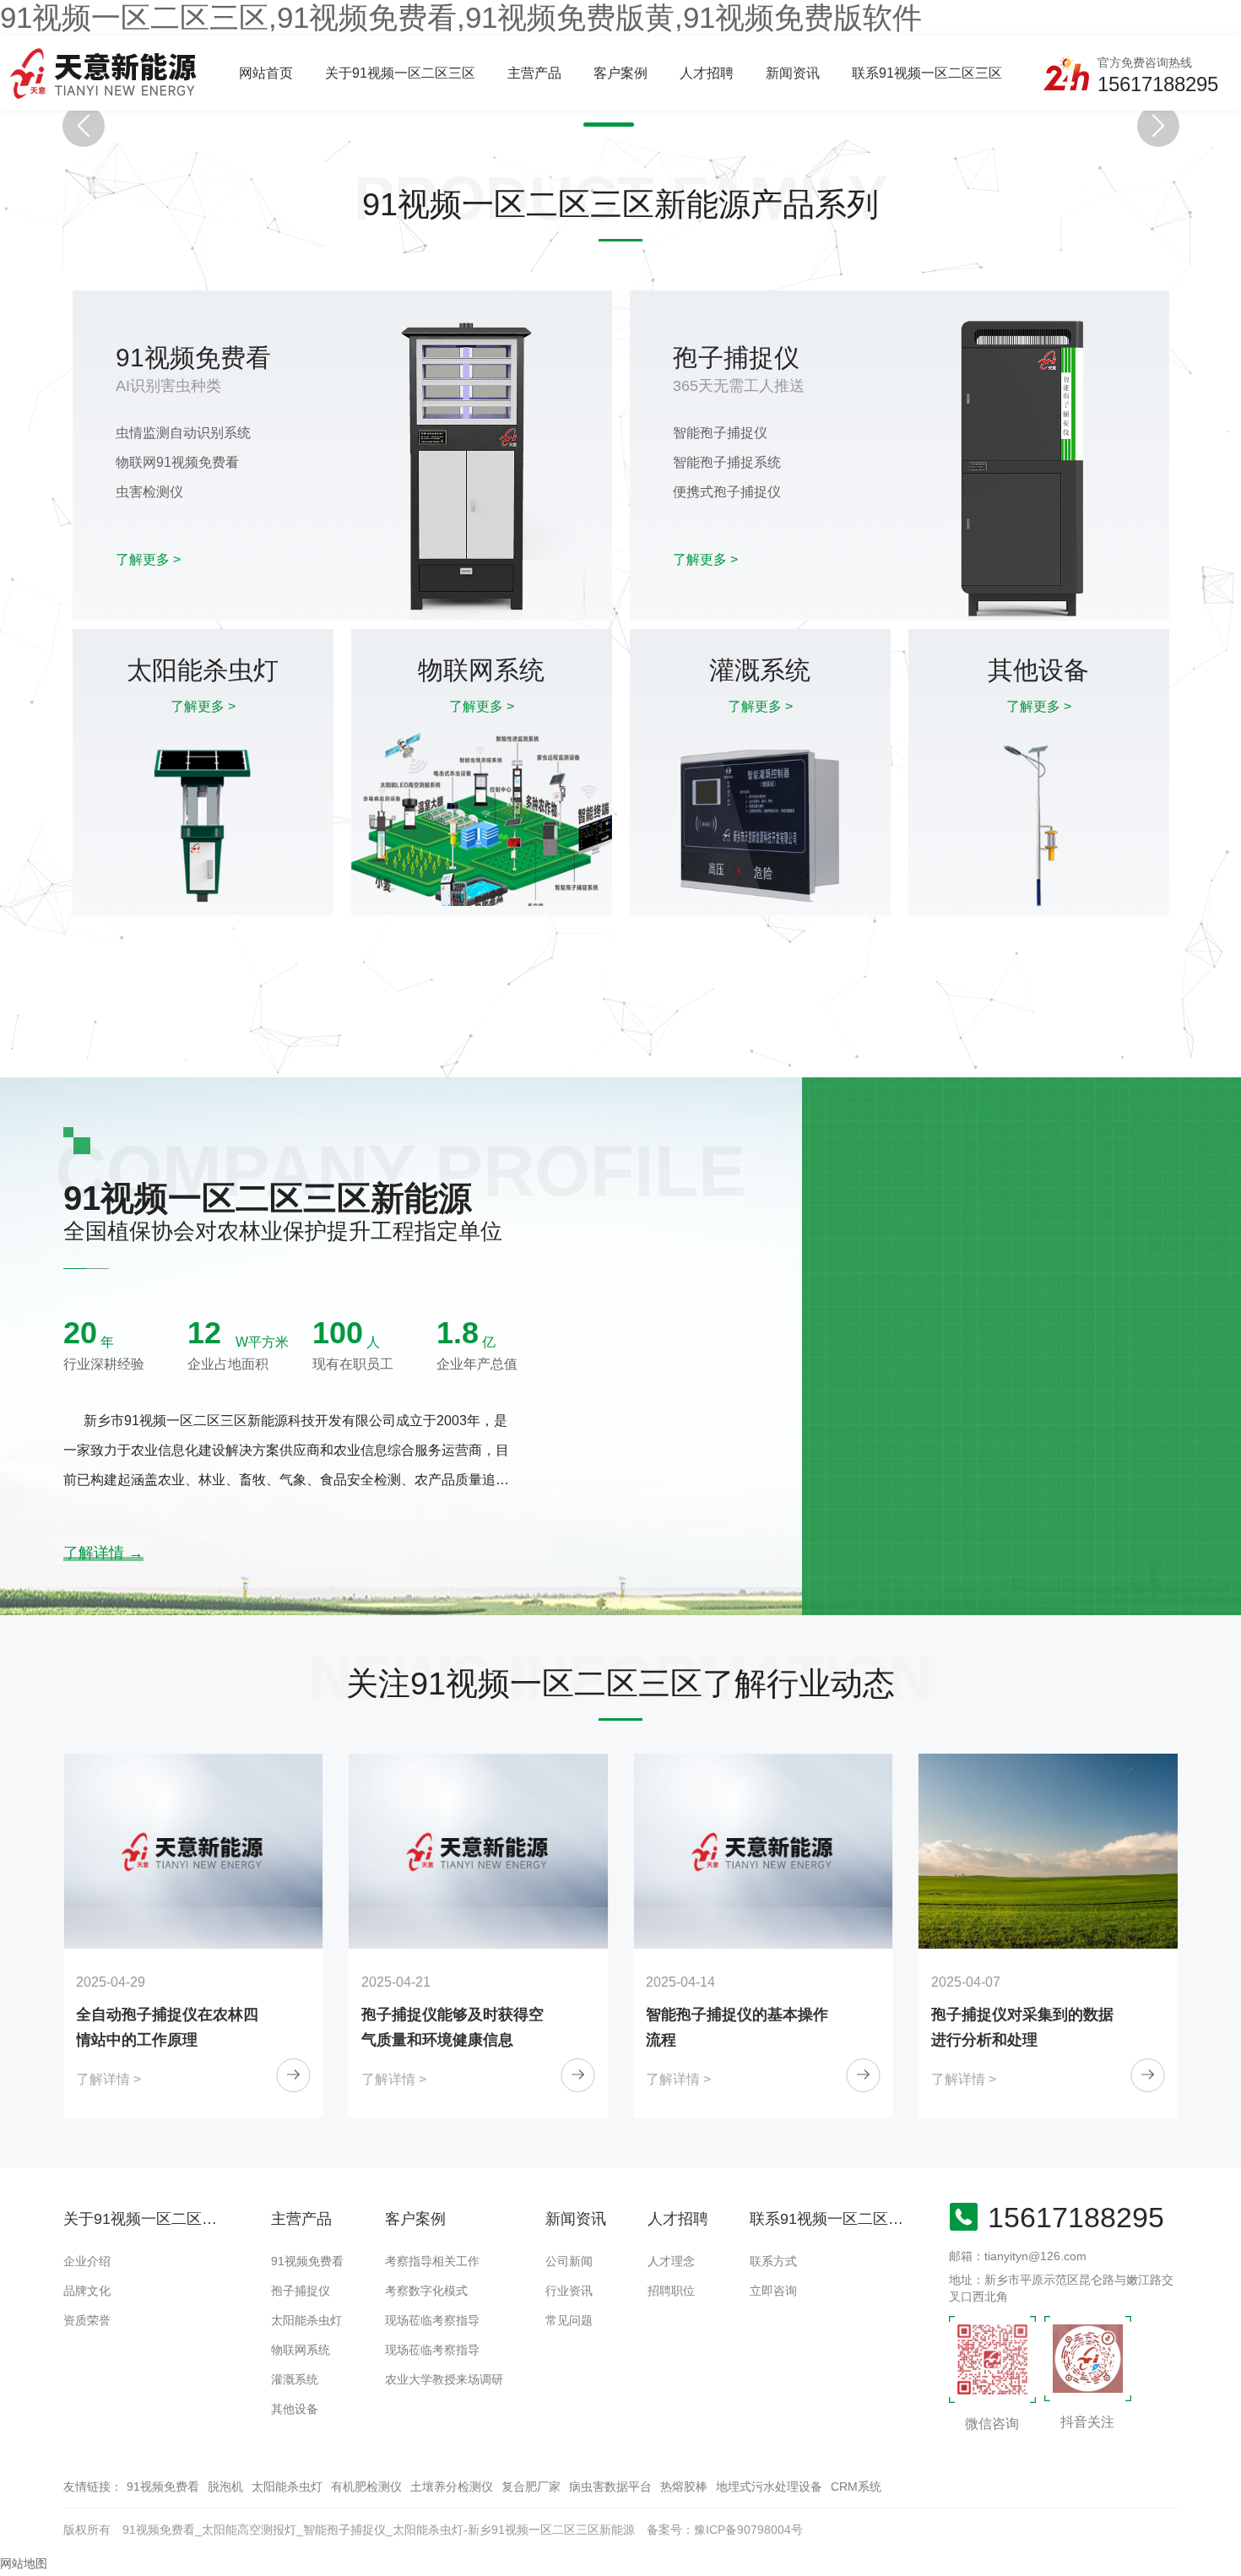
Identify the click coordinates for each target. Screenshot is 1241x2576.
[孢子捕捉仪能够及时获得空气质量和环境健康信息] (193, 1851)
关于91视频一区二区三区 (400, 73)
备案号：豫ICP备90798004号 (725, 2530)
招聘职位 (671, 2291)
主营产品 (534, 73)
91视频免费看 (307, 2261)
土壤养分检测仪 (452, 2487)
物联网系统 (301, 2350)
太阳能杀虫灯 (306, 2320)
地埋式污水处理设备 (769, 2487)
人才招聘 (707, 73)
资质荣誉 (87, 2320)
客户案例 (620, 73)
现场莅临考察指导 (432, 2320)
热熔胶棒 (684, 2487)
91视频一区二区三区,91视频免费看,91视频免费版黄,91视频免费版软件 (461, 17)
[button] (609, 125)
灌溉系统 (295, 2379)
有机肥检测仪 (366, 2487)
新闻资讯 (793, 73)
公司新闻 (569, 2261)
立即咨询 (773, 2291)
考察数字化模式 (426, 2291)
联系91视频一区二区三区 (927, 73)
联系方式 (773, 2261)
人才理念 (671, 2261)
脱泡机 (225, 2487)
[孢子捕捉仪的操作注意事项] (1049, 1851)
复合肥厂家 (531, 2487)
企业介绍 (87, 2261)
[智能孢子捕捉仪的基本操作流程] (479, 1851)
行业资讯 (569, 2291)
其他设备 (295, 2409)
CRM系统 (856, 2487)
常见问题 (569, 2320)
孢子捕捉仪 (301, 2291)
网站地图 (24, 2563)
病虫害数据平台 (610, 2487)
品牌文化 (87, 2291)
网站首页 (266, 73)
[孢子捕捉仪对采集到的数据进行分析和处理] (763, 1851)
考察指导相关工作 (432, 2261)
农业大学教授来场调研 (444, 2379)
